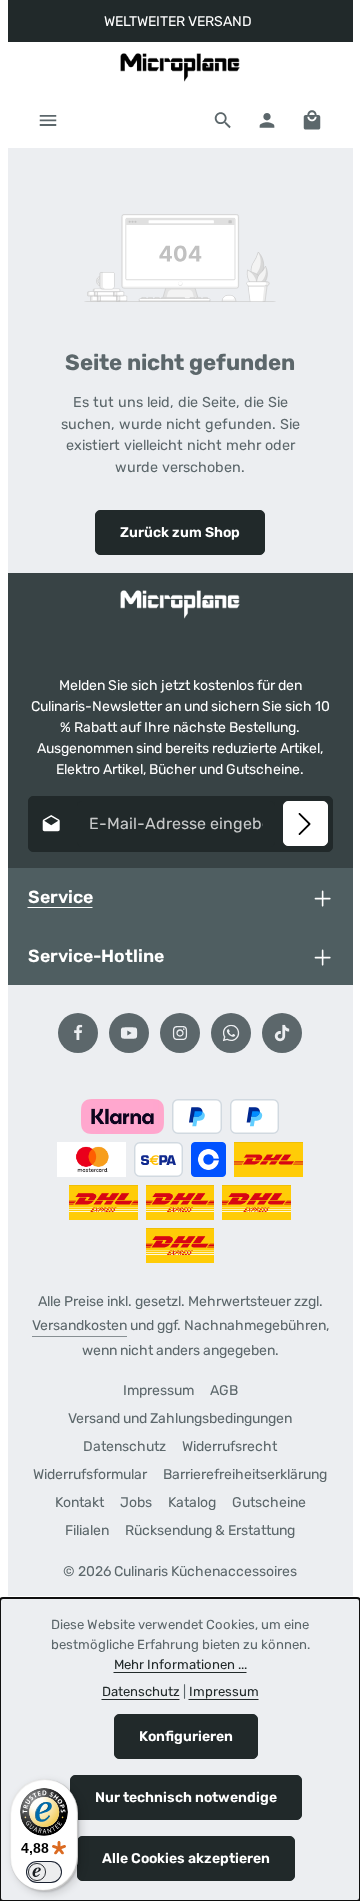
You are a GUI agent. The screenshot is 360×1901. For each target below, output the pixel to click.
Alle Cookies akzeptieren (186, 1858)
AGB (224, 1390)
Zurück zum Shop (180, 532)
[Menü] (48, 120)
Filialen (87, 1530)
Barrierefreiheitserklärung (245, 1474)
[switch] (44, 1872)
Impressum (158, 1390)
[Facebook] (78, 1033)
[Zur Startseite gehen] (180, 67)
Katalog (192, 1502)
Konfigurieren (186, 1736)
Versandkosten (79, 1325)
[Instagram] (180, 1033)
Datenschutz (124, 1446)
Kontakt (79, 1502)
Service (60, 896)
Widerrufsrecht (229, 1446)
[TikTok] (282, 1033)
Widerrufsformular (90, 1474)
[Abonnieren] (305, 823)
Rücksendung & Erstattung (210, 1530)
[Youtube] (129, 1033)
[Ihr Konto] (267, 120)
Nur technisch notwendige (186, 1797)
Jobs (136, 1502)
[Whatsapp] (231, 1033)
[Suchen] (223, 120)
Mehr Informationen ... (180, 1664)
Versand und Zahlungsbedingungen (180, 1418)
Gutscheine (269, 1502)
